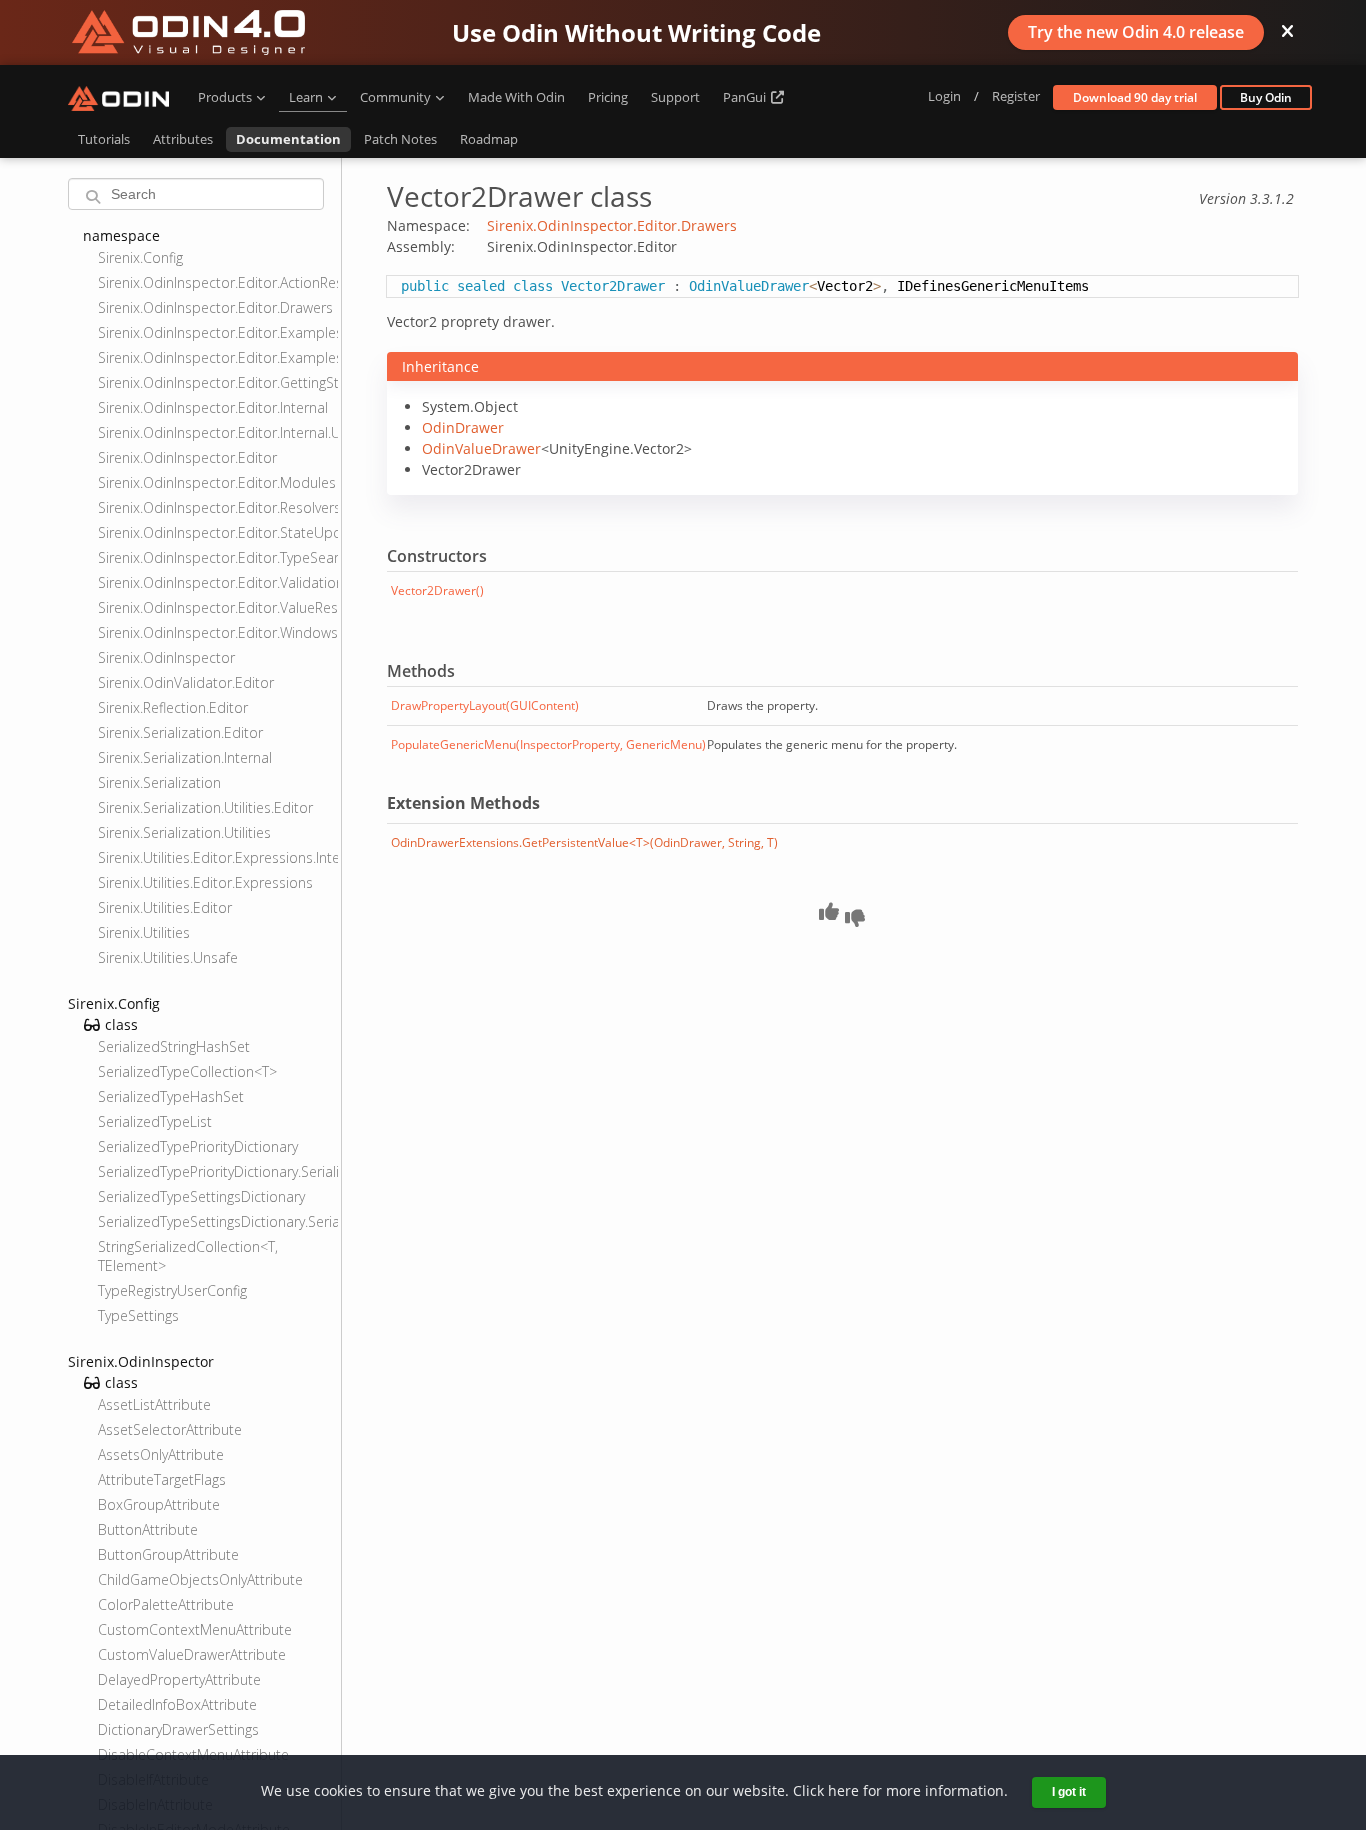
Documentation (288, 139)
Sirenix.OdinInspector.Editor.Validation (217, 582)
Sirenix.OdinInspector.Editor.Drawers (215, 307)
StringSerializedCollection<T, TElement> (188, 1256)
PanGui (746, 97)
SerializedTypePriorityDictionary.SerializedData (217, 1171)
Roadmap (489, 139)
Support (675, 97)
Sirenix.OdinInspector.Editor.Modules (217, 482)
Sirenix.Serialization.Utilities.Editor (205, 807)
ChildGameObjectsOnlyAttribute (200, 1579)
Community (395, 97)
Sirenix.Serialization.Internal (185, 757)
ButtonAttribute (148, 1529)
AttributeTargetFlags (162, 1479)
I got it (1069, 1792)
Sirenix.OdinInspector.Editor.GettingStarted (217, 382)
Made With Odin (516, 97)
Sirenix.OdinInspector (166, 657)
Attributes (183, 139)
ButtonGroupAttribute (168, 1554)
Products (225, 97)
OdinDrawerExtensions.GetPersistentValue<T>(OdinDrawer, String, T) (584, 842)
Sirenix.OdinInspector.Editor (187, 457)
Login (944, 96)
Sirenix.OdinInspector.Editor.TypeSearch (217, 557)
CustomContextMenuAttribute (195, 1629)
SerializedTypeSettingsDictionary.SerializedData (217, 1221)
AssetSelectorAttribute (170, 1429)
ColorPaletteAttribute (166, 1604)
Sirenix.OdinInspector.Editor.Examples (217, 357)
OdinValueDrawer (481, 448)
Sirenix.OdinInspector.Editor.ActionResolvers (217, 282)
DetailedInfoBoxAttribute (177, 1704)
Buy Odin (1266, 97)
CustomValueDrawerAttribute (192, 1654)
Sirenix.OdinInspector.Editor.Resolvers (217, 507)
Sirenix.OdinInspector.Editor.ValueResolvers (217, 607)
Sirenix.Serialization (159, 782)
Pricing (608, 97)
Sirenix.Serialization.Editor (180, 732)
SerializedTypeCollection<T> (187, 1071)
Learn (306, 97)
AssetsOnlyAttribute (161, 1454)
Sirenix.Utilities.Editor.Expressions (205, 882)
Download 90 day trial (1135, 97)
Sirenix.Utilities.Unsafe (168, 957)
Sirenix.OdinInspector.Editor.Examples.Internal (217, 332)
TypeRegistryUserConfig (172, 1290)
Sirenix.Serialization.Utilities (184, 832)
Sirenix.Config (140, 257)
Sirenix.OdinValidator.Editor (186, 682)
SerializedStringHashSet (174, 1046)
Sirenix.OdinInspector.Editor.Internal (213, 407)
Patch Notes (400, 139)
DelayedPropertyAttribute (179, 1679)
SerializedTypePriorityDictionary (198, 1146)
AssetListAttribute (154, 1404)
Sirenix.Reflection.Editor (173, 707)
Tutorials (104, 139)
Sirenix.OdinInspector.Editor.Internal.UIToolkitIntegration (217, 432)
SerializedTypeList (155, 1121)
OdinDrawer (463, 427)
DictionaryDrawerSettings (178, 1729)
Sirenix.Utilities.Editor (165, 907)
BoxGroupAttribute (159, 1504)
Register (1016, 96)
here (843, 1790)
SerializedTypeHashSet (171, 1096)
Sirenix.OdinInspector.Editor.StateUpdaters (217, 532)
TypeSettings (138, 1315)
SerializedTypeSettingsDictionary (201, 1196)
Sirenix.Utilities (144, 932)
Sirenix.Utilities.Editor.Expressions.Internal (217, 857)
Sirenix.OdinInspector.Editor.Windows (217, 632)
